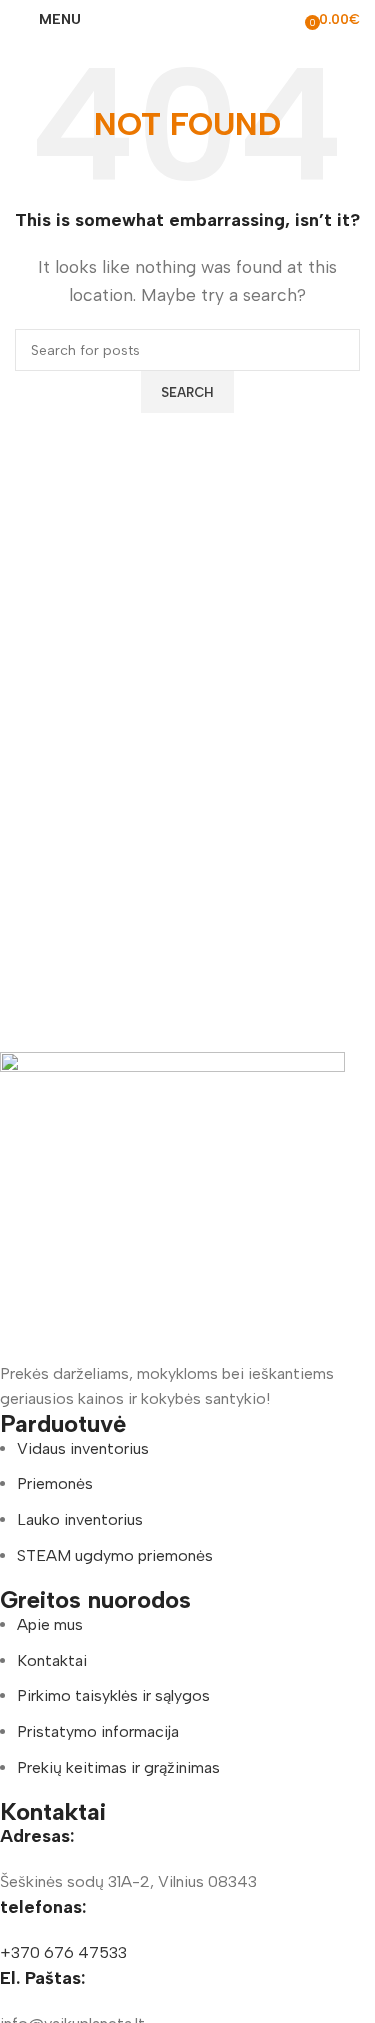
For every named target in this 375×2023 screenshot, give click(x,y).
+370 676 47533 (63, 1952)
